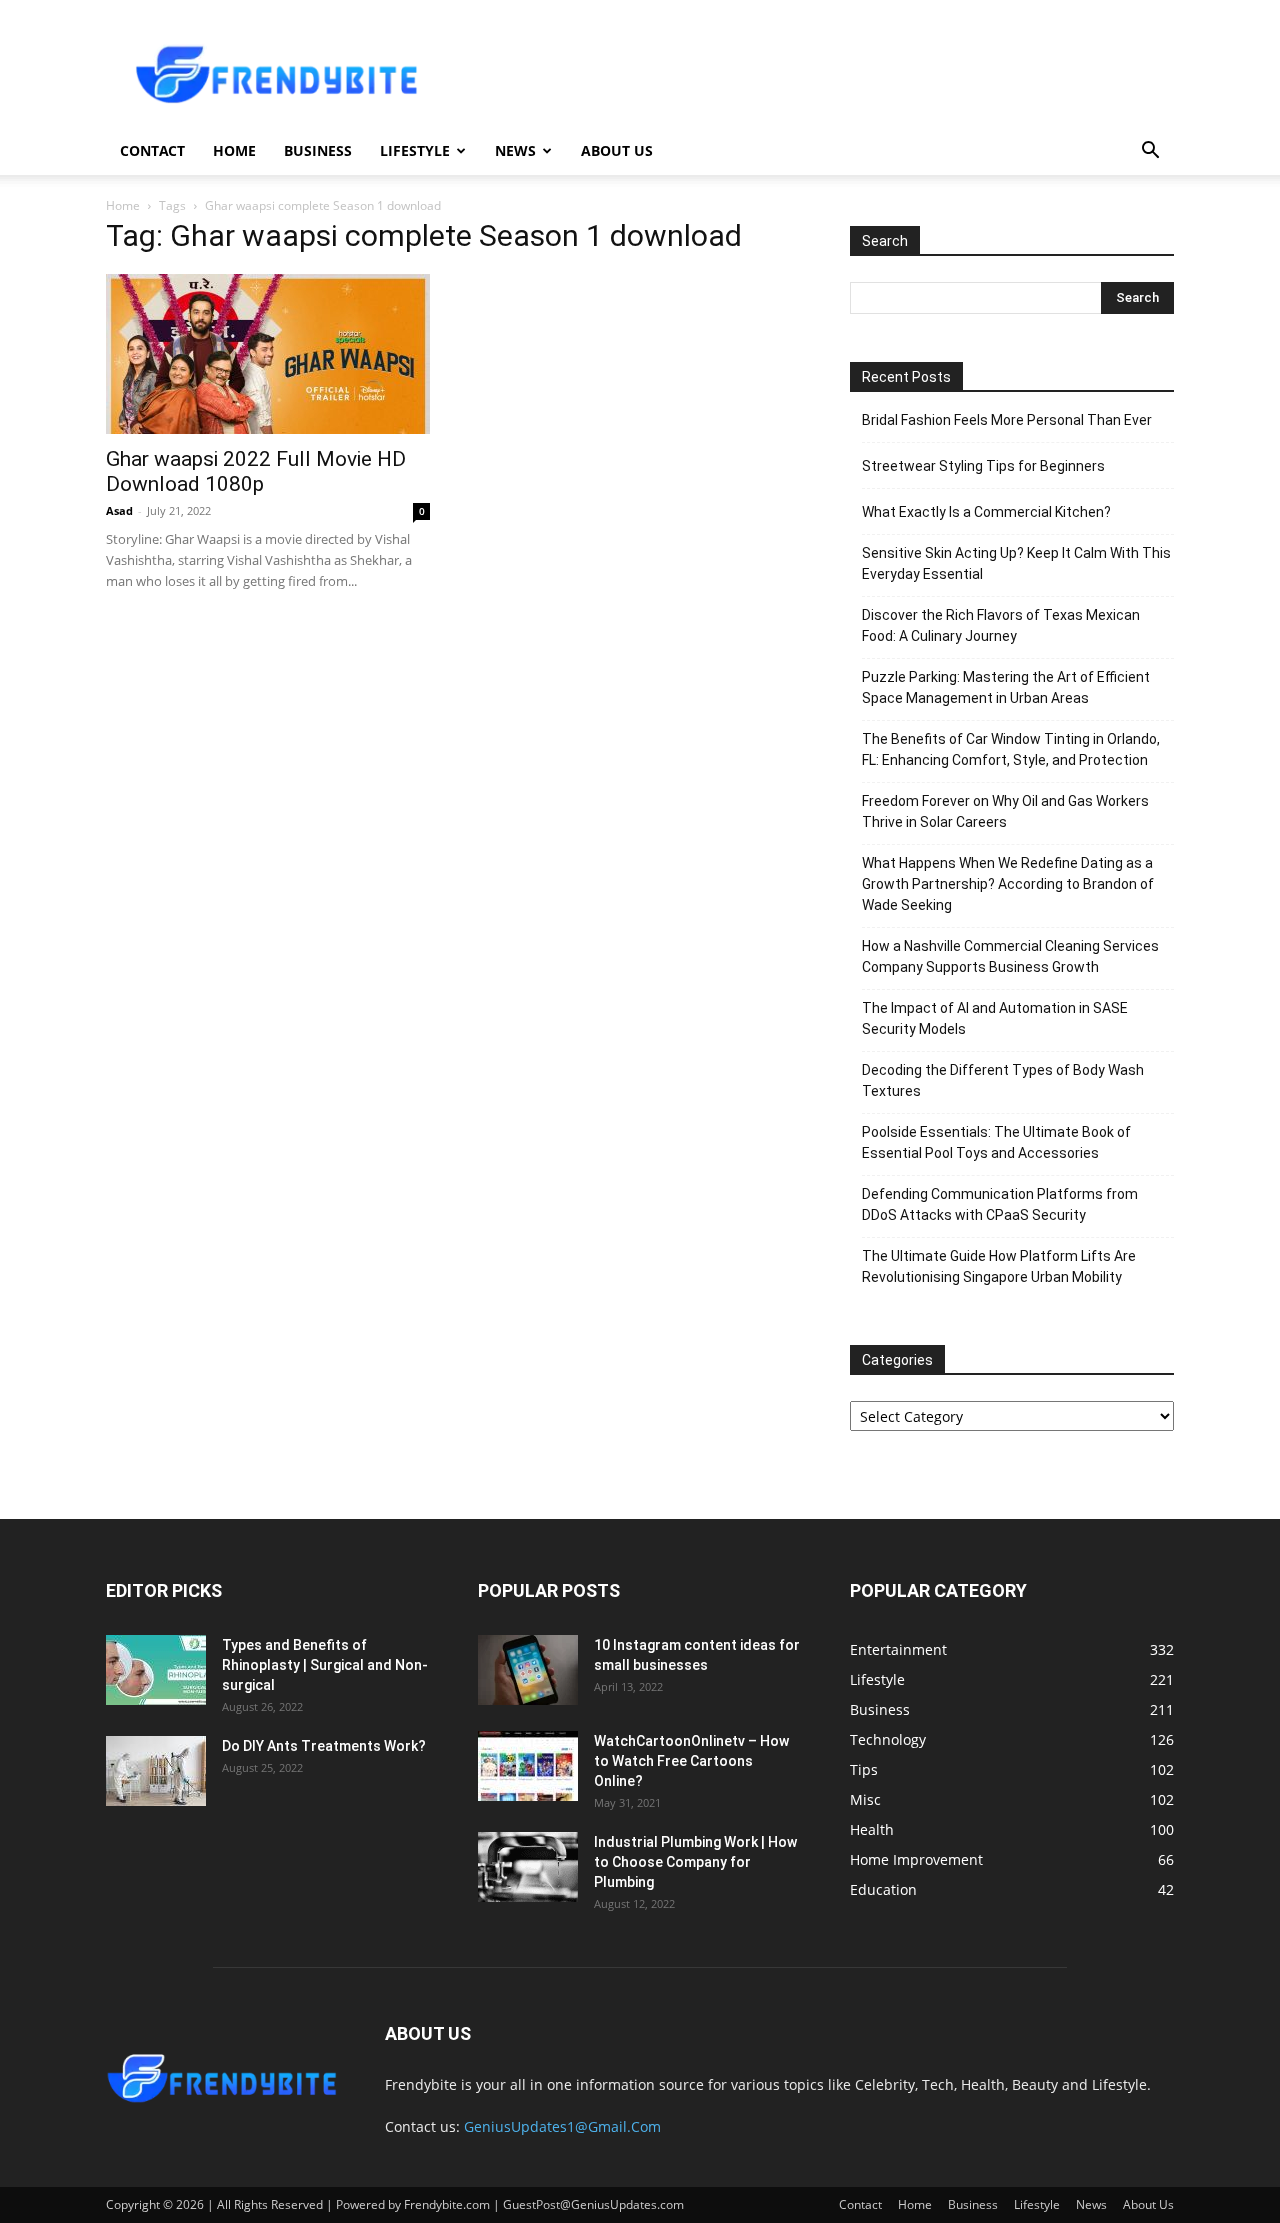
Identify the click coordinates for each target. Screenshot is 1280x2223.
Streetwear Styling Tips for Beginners (983, 466)
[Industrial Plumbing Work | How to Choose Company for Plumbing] (528, 1867)
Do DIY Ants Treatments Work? (324, 1746)
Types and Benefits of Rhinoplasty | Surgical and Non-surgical (325, 1665)
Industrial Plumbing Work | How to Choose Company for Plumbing (695, 1862)
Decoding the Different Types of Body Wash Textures (1003, 1080)
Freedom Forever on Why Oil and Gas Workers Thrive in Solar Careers (1005, 811)
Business (318, 150)
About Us (617, 150)
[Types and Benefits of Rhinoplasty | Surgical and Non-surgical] (156, 1670)
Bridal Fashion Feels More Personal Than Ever (1007, 420)
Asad (119, 510)
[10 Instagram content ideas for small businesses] (528, 1670)
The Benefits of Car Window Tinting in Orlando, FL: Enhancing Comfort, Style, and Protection (1011, 749)
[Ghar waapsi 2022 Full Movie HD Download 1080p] (268, 354)
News (515, 150)
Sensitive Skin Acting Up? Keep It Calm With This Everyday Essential (1016, 563)
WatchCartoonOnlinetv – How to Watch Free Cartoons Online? (691, 1761)
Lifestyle (415, 150)
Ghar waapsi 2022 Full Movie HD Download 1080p (256, 471)
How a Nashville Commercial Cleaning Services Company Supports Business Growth (1010, 956)
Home (234, 150)
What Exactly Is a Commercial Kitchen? (986, 512)
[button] (1150, 152)
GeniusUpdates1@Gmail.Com (562, 2126)
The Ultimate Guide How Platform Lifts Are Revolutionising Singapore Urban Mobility (999, 1266)
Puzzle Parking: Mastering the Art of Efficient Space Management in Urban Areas (1006, 687)
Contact (152, 150)
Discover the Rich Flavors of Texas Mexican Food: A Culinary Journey (1001, 625)
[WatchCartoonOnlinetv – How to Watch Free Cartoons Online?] (528, 1766)
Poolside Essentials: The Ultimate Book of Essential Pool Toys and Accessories (996, 1142)
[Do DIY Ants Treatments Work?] (156, 1771)
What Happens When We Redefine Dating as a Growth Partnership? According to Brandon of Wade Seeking (1008, 884)
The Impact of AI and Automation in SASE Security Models (995, 1018)
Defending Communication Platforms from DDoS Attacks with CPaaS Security (1000, 1204)
